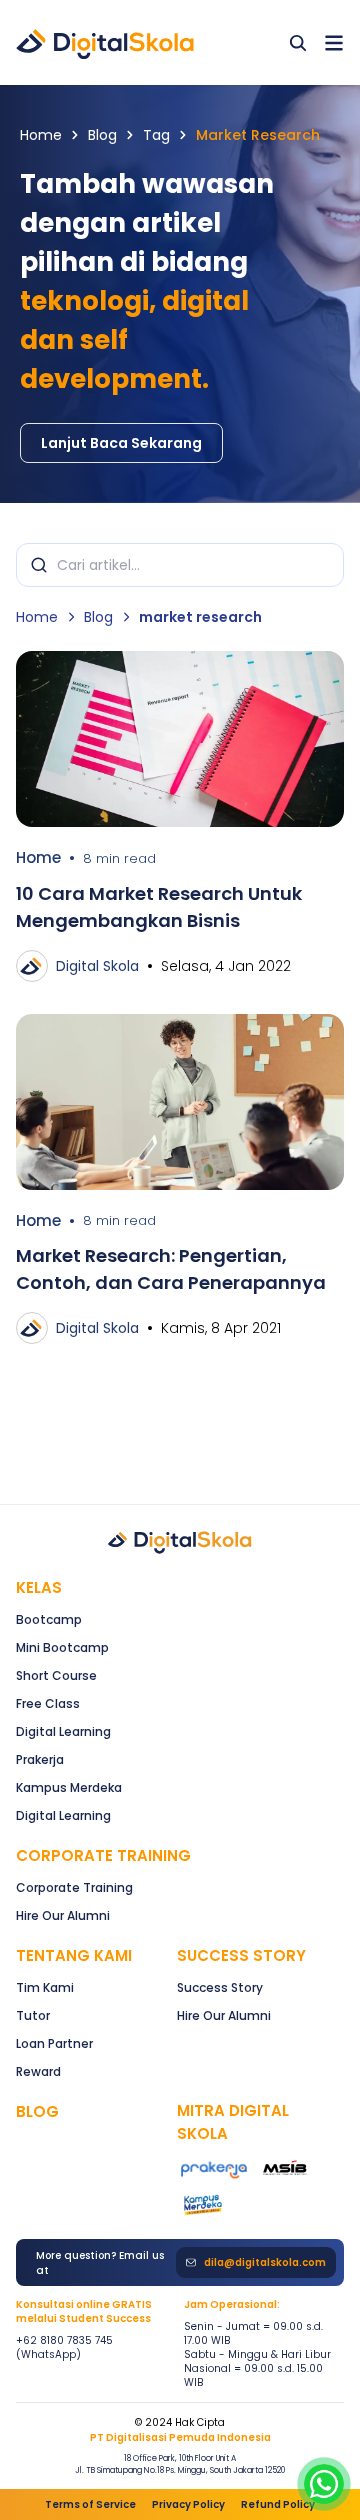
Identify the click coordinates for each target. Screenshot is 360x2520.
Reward (38, 2071)
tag (156, 135)
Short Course (56, 1675)
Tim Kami (45, 1987)
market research (258, 135)
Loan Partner (54, 2043)
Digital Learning (63, 1731)
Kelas (39, 1587)
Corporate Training (103, 1855)
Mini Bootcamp (62, 1647)
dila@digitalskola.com (265, 2262)
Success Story (220, 1987)
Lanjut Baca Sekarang (121, 443)
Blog (102, 135)
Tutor (33, 2015)
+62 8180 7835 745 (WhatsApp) (64, 2348)
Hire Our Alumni (63, 1915)
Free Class (48, 1703)
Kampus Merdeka (69, 1787)
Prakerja (40, 1759)
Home (41, 135)
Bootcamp (49, 1619)
